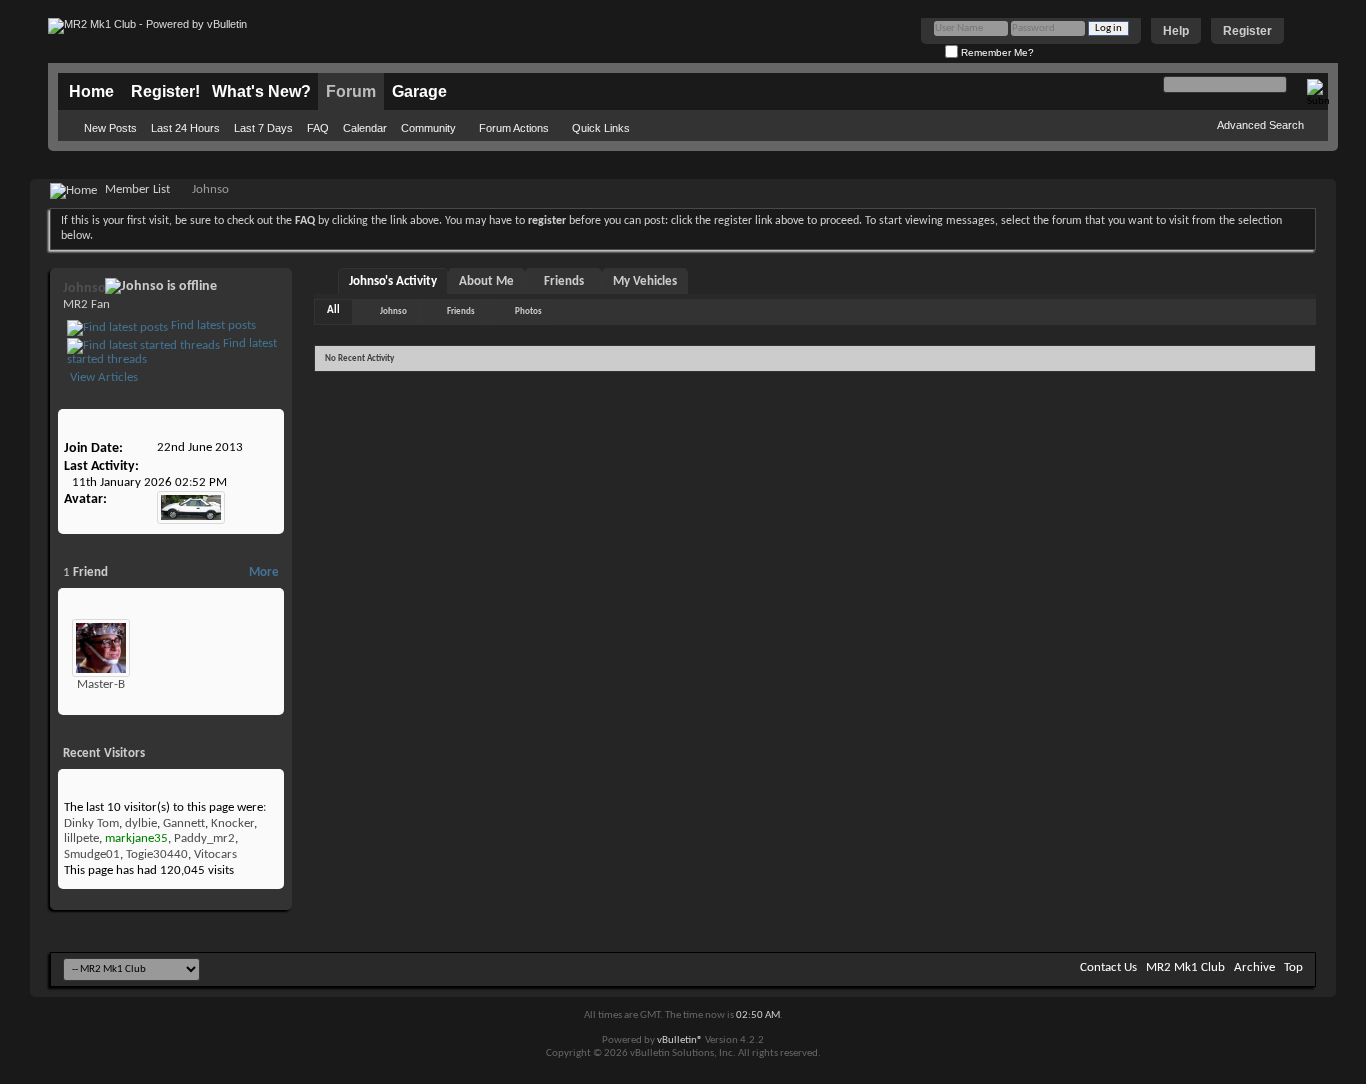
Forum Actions (514, 128)
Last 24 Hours (185, 128)
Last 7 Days (263, 128)
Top (1293, 967)
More (264, 572)
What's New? (261, 91)
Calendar (365, 128)
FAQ (318, 128)
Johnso (393, 311)
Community (428, 128)
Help (1176, 31)
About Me (486, 281)
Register (1247, 31)
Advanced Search (1260, 125)
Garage (419, 91)
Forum (351, 91)
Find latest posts (212, 325)
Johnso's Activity (393, 281)
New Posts (110, 128)
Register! (165, 91)
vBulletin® (680, 1040)
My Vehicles (645, 281)
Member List (137, 189)
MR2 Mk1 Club (1185, 967)
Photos (528, 311)
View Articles (102, 377)
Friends (564, 281)
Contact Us (1108, 967)
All (333, 310)
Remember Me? (996, 52)
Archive (1254, 967)
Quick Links (601, 128)
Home (91, 91)
